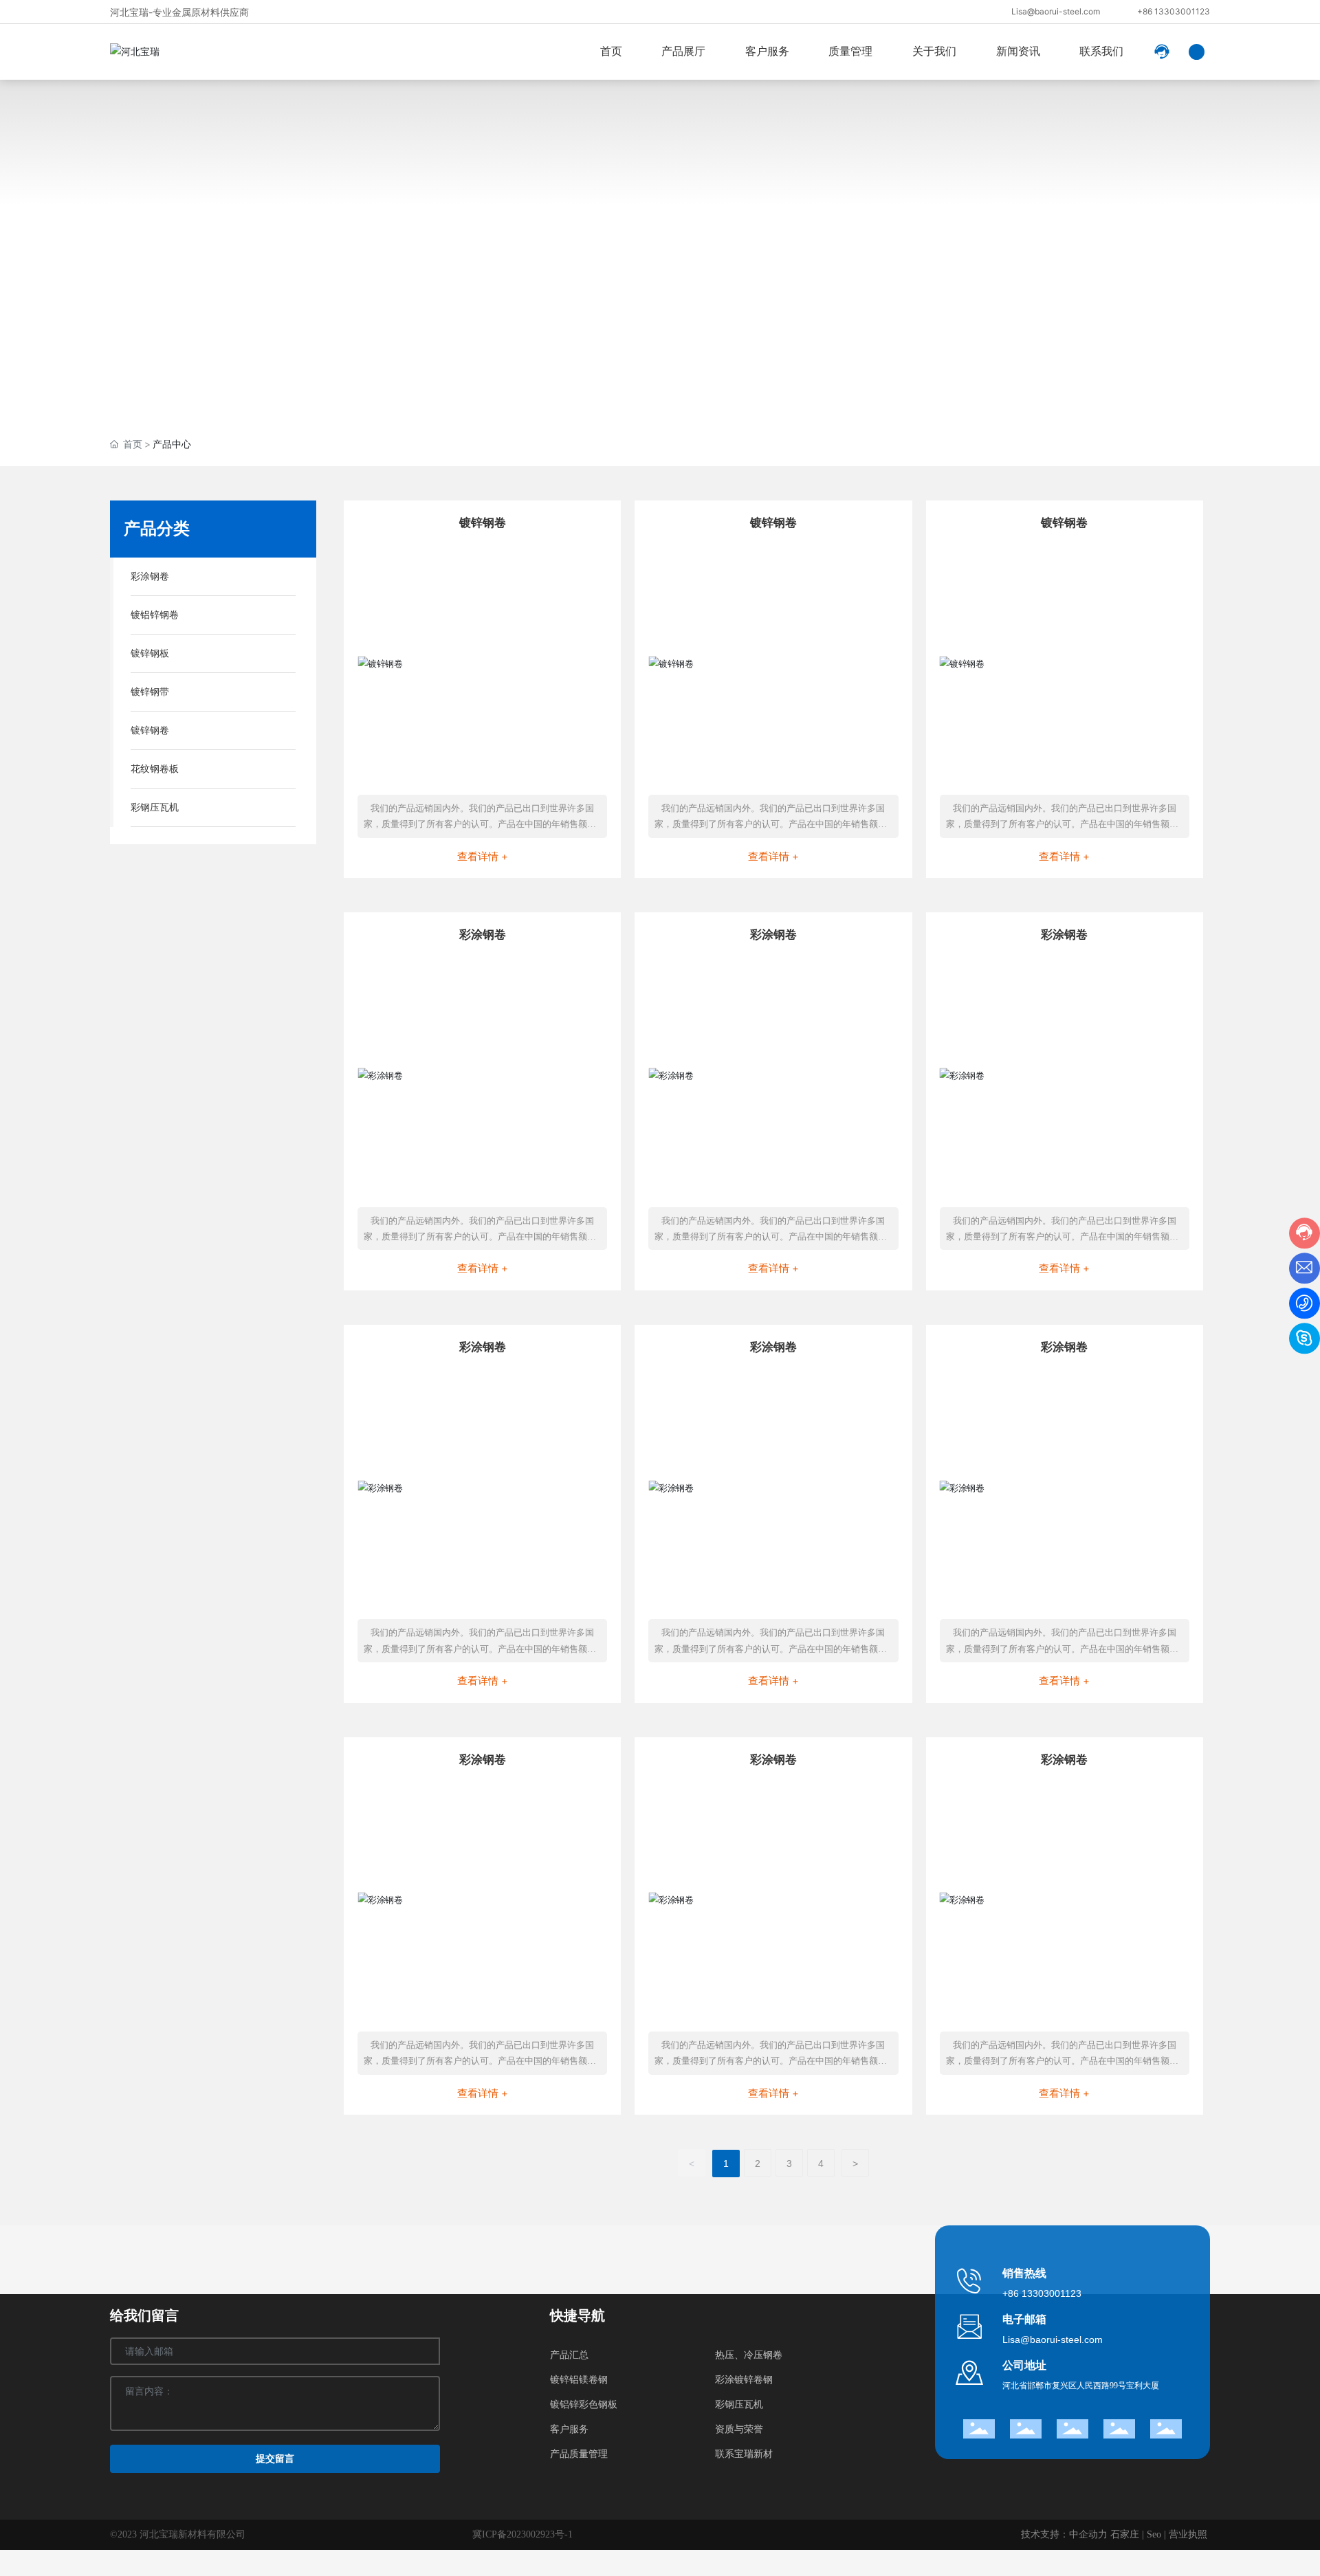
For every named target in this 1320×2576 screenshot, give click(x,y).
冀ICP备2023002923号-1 (522, 2534)
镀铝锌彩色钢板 (584, 2404)
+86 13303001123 (1174, 11)
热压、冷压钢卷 (749, 2355)
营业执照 (1188, 2534)
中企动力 (1088, 2534)
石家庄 (1125, 2534)
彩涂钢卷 (483, 934)
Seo (1154, 2534)
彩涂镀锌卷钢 (744, 2380)
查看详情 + (483, 856)
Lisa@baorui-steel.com (1056, 11)
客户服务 (569, 2429)
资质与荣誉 (739, 2429)
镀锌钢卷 (483, 522)
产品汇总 (569, 2355)
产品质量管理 (579, 2454)
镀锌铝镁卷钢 (579, 2380)
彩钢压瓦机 (739, 2404)
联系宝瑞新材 (744, 2454)
